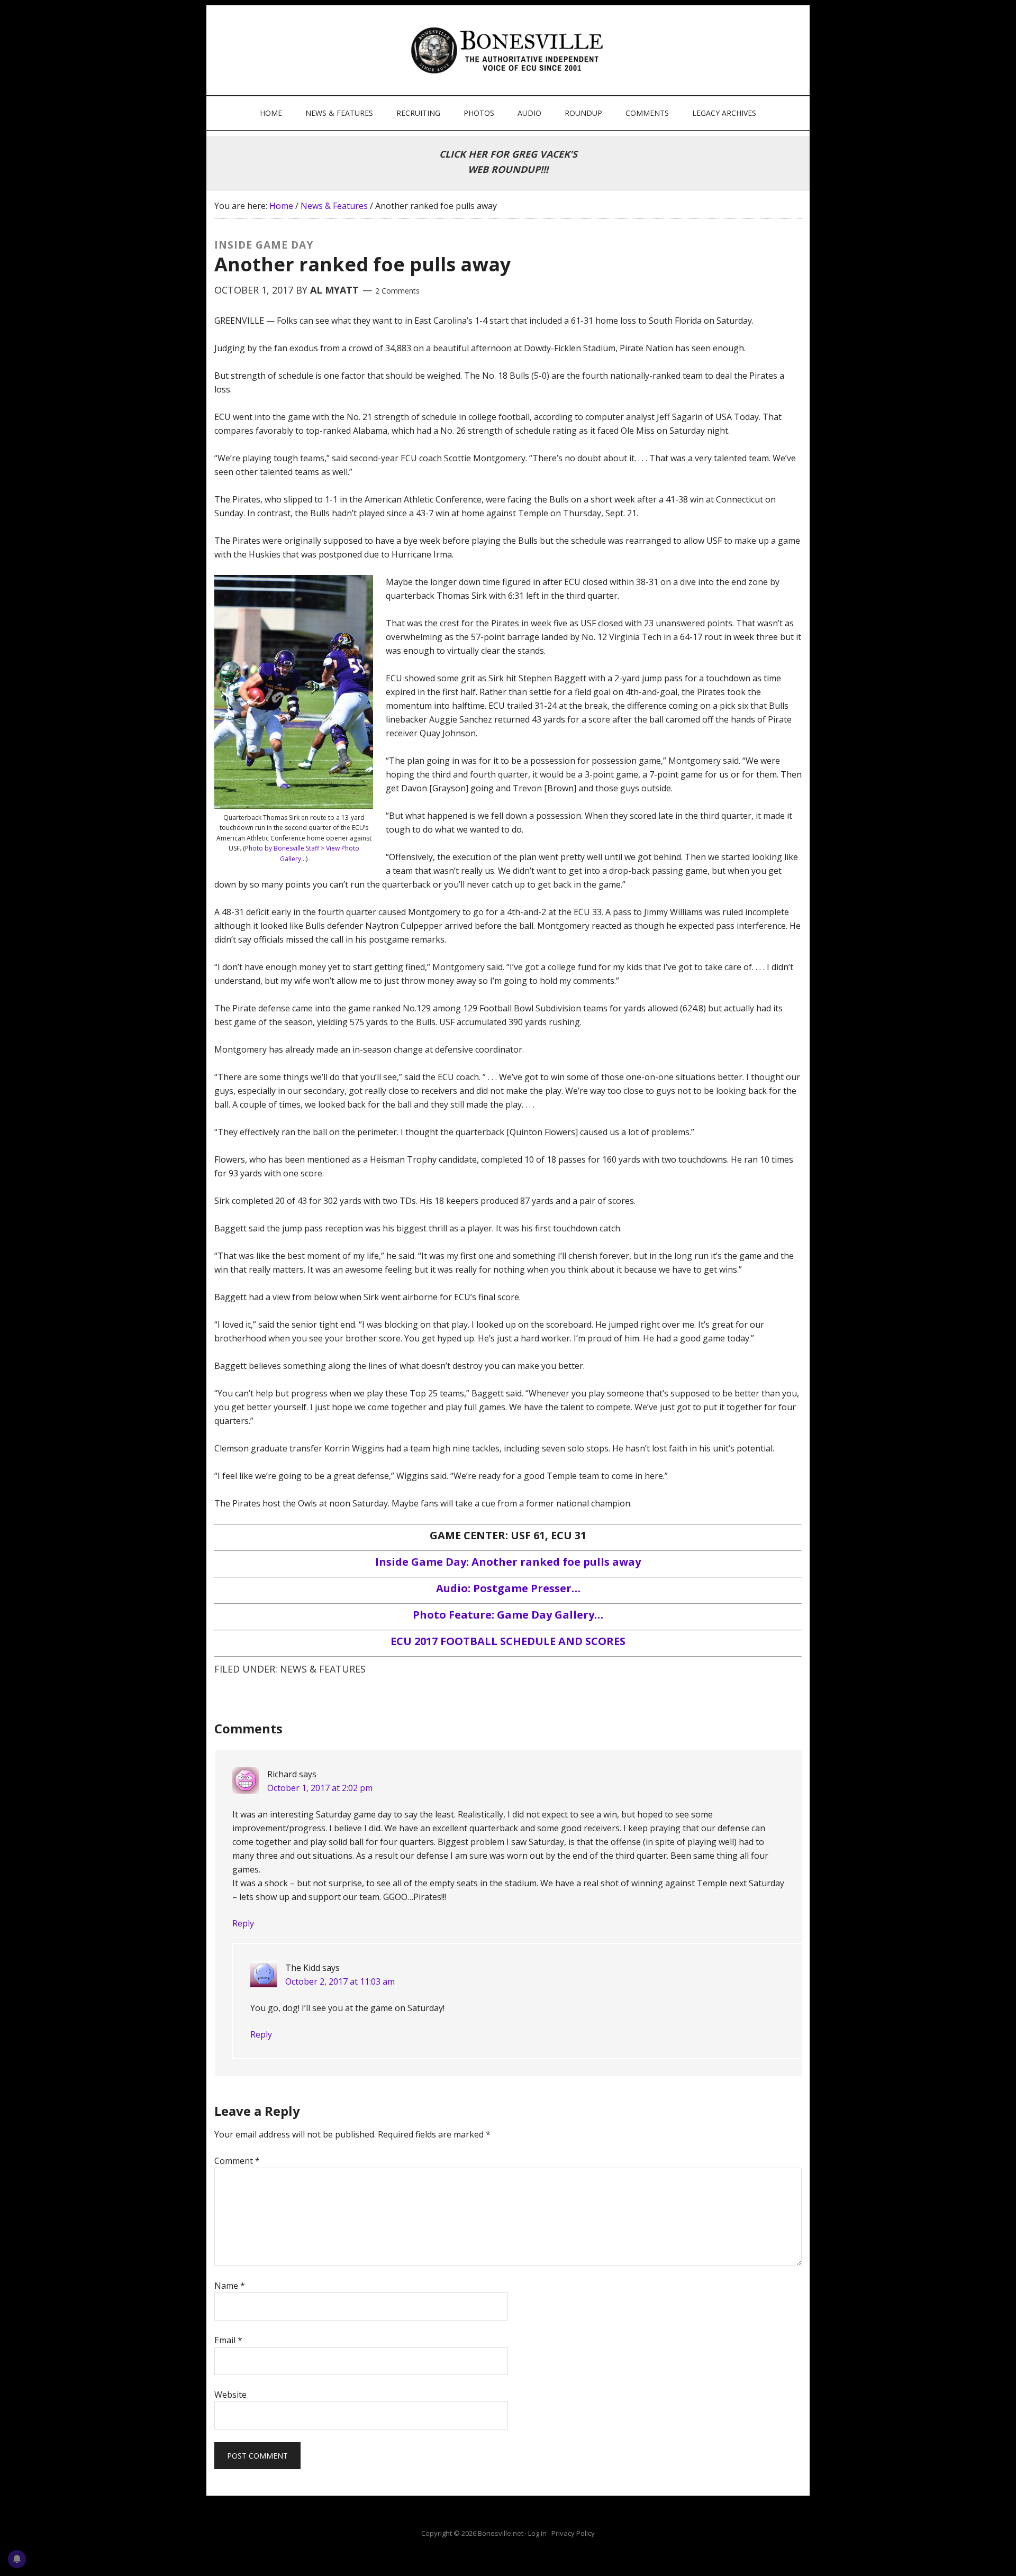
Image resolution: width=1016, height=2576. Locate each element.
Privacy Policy (573, 2533)
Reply (243, 1923)
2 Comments (397, 291)
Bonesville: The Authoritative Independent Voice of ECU (509, 50)
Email (228, 2340)
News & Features (323, 1669)
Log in (537, 2533)
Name (230, 2286)
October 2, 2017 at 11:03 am (340, 1981)
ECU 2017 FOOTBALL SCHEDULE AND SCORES (508, 1641)
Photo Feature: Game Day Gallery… (508, 1615)
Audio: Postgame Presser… (508, 1588)
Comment (237, 2161)
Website (230, 2395)
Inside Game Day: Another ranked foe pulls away (508, 1562)
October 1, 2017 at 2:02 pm (320, 1788)
